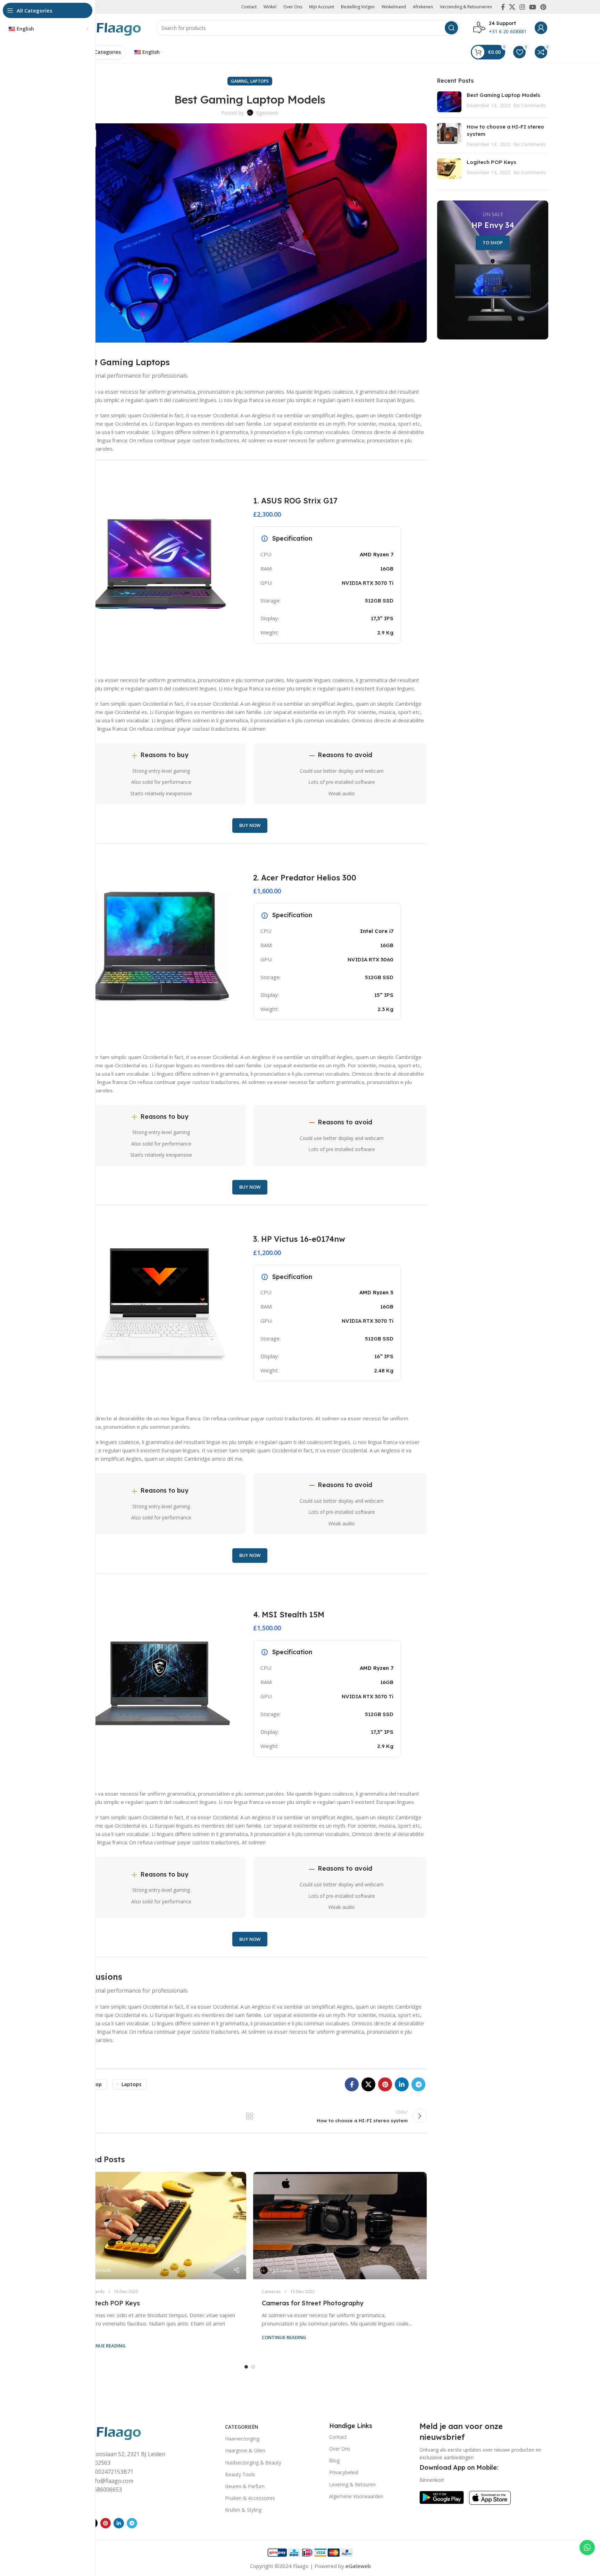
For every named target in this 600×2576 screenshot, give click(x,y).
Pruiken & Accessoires (250, 2498)
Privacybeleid (344, 2472)
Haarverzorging (242, 2439)
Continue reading (103, 2346)
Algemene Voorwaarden (356, 2496)
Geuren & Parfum (245, 2486)
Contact (338, 2437)
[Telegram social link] (418, 2084)
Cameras (271, 2291)
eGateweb (358, 2566)
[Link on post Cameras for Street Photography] (340, 2226)
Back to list (250, 2116)
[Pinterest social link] (543, 7)
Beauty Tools (240, 2474)
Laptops (260, 81)
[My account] (541, 28)
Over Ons (340, 2449)
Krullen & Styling (243, 2510)
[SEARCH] (451, 28)
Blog (334, 2460)
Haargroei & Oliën (245, 2450)
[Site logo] (107, 27)
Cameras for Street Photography (313, 2303)
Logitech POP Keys (111, 2303)
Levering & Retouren (352, 2484)
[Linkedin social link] (402, 2084)
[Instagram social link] (522, 7)
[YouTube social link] (533, 7)
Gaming (239, 81)
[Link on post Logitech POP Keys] (159, 2226)
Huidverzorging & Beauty (253, 2463)
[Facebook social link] (503, 7)
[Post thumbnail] (449, 102)
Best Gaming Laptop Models (503, 95)
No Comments (530, 105)
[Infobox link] (500, 28)
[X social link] (512, 7)
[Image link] (107, 2431)
